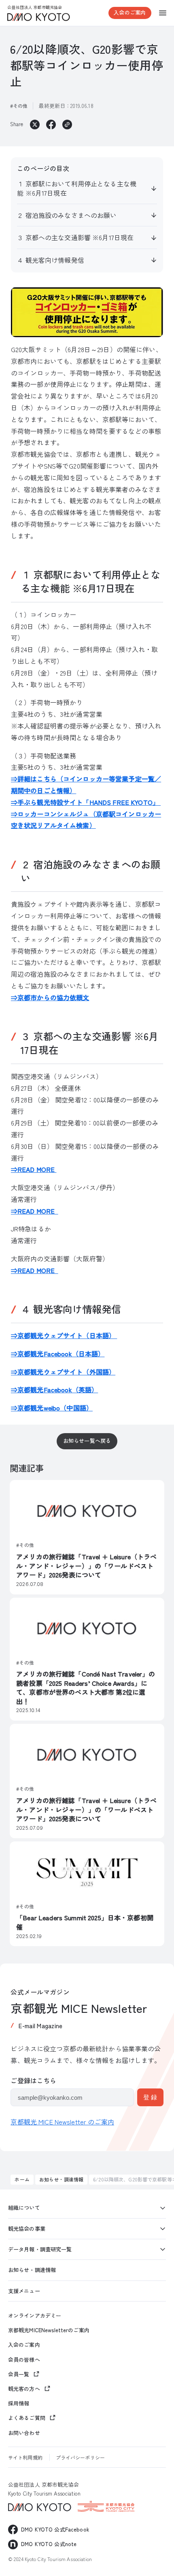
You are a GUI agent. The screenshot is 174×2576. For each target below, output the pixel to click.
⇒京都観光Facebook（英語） (54, 1389)
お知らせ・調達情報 (61, 2179)
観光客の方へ (24, 2389)
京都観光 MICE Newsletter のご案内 (62, 2122)
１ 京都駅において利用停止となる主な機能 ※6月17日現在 (77, 188)
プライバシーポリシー (80, 2457)
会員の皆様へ (24, 2360)
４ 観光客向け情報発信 (51, 260)
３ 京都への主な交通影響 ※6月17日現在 (75, 237)
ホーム (22, 2179)
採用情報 (19, 2403)
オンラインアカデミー (35, 2316)
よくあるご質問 (27, 2418)
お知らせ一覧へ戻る (87, 1441)
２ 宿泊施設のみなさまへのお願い (67, 215)
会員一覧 (19, 2374)
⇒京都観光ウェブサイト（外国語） (63, 1372)
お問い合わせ (24, 2433)
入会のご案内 (130, 12)
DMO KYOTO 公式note (49, 2544)
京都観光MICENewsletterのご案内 (49, 2330)
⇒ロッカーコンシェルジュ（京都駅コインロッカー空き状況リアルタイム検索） (86, 820)
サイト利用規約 (25, 2457)
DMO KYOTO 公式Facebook (55, 2529)
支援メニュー (24, 2291)
